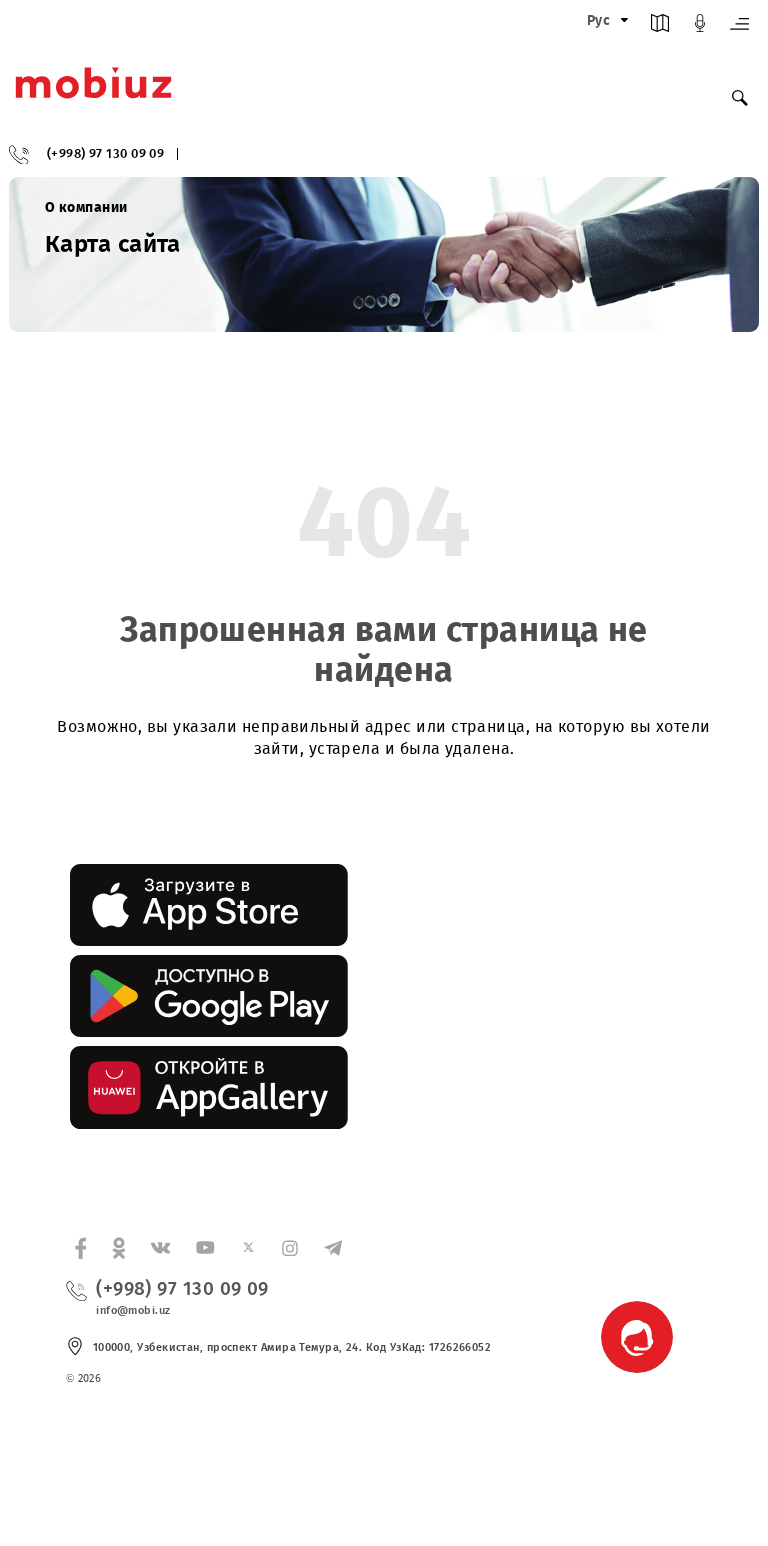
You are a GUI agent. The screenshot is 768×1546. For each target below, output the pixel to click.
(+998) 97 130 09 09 (106, 154)
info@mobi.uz (133, 1310)
